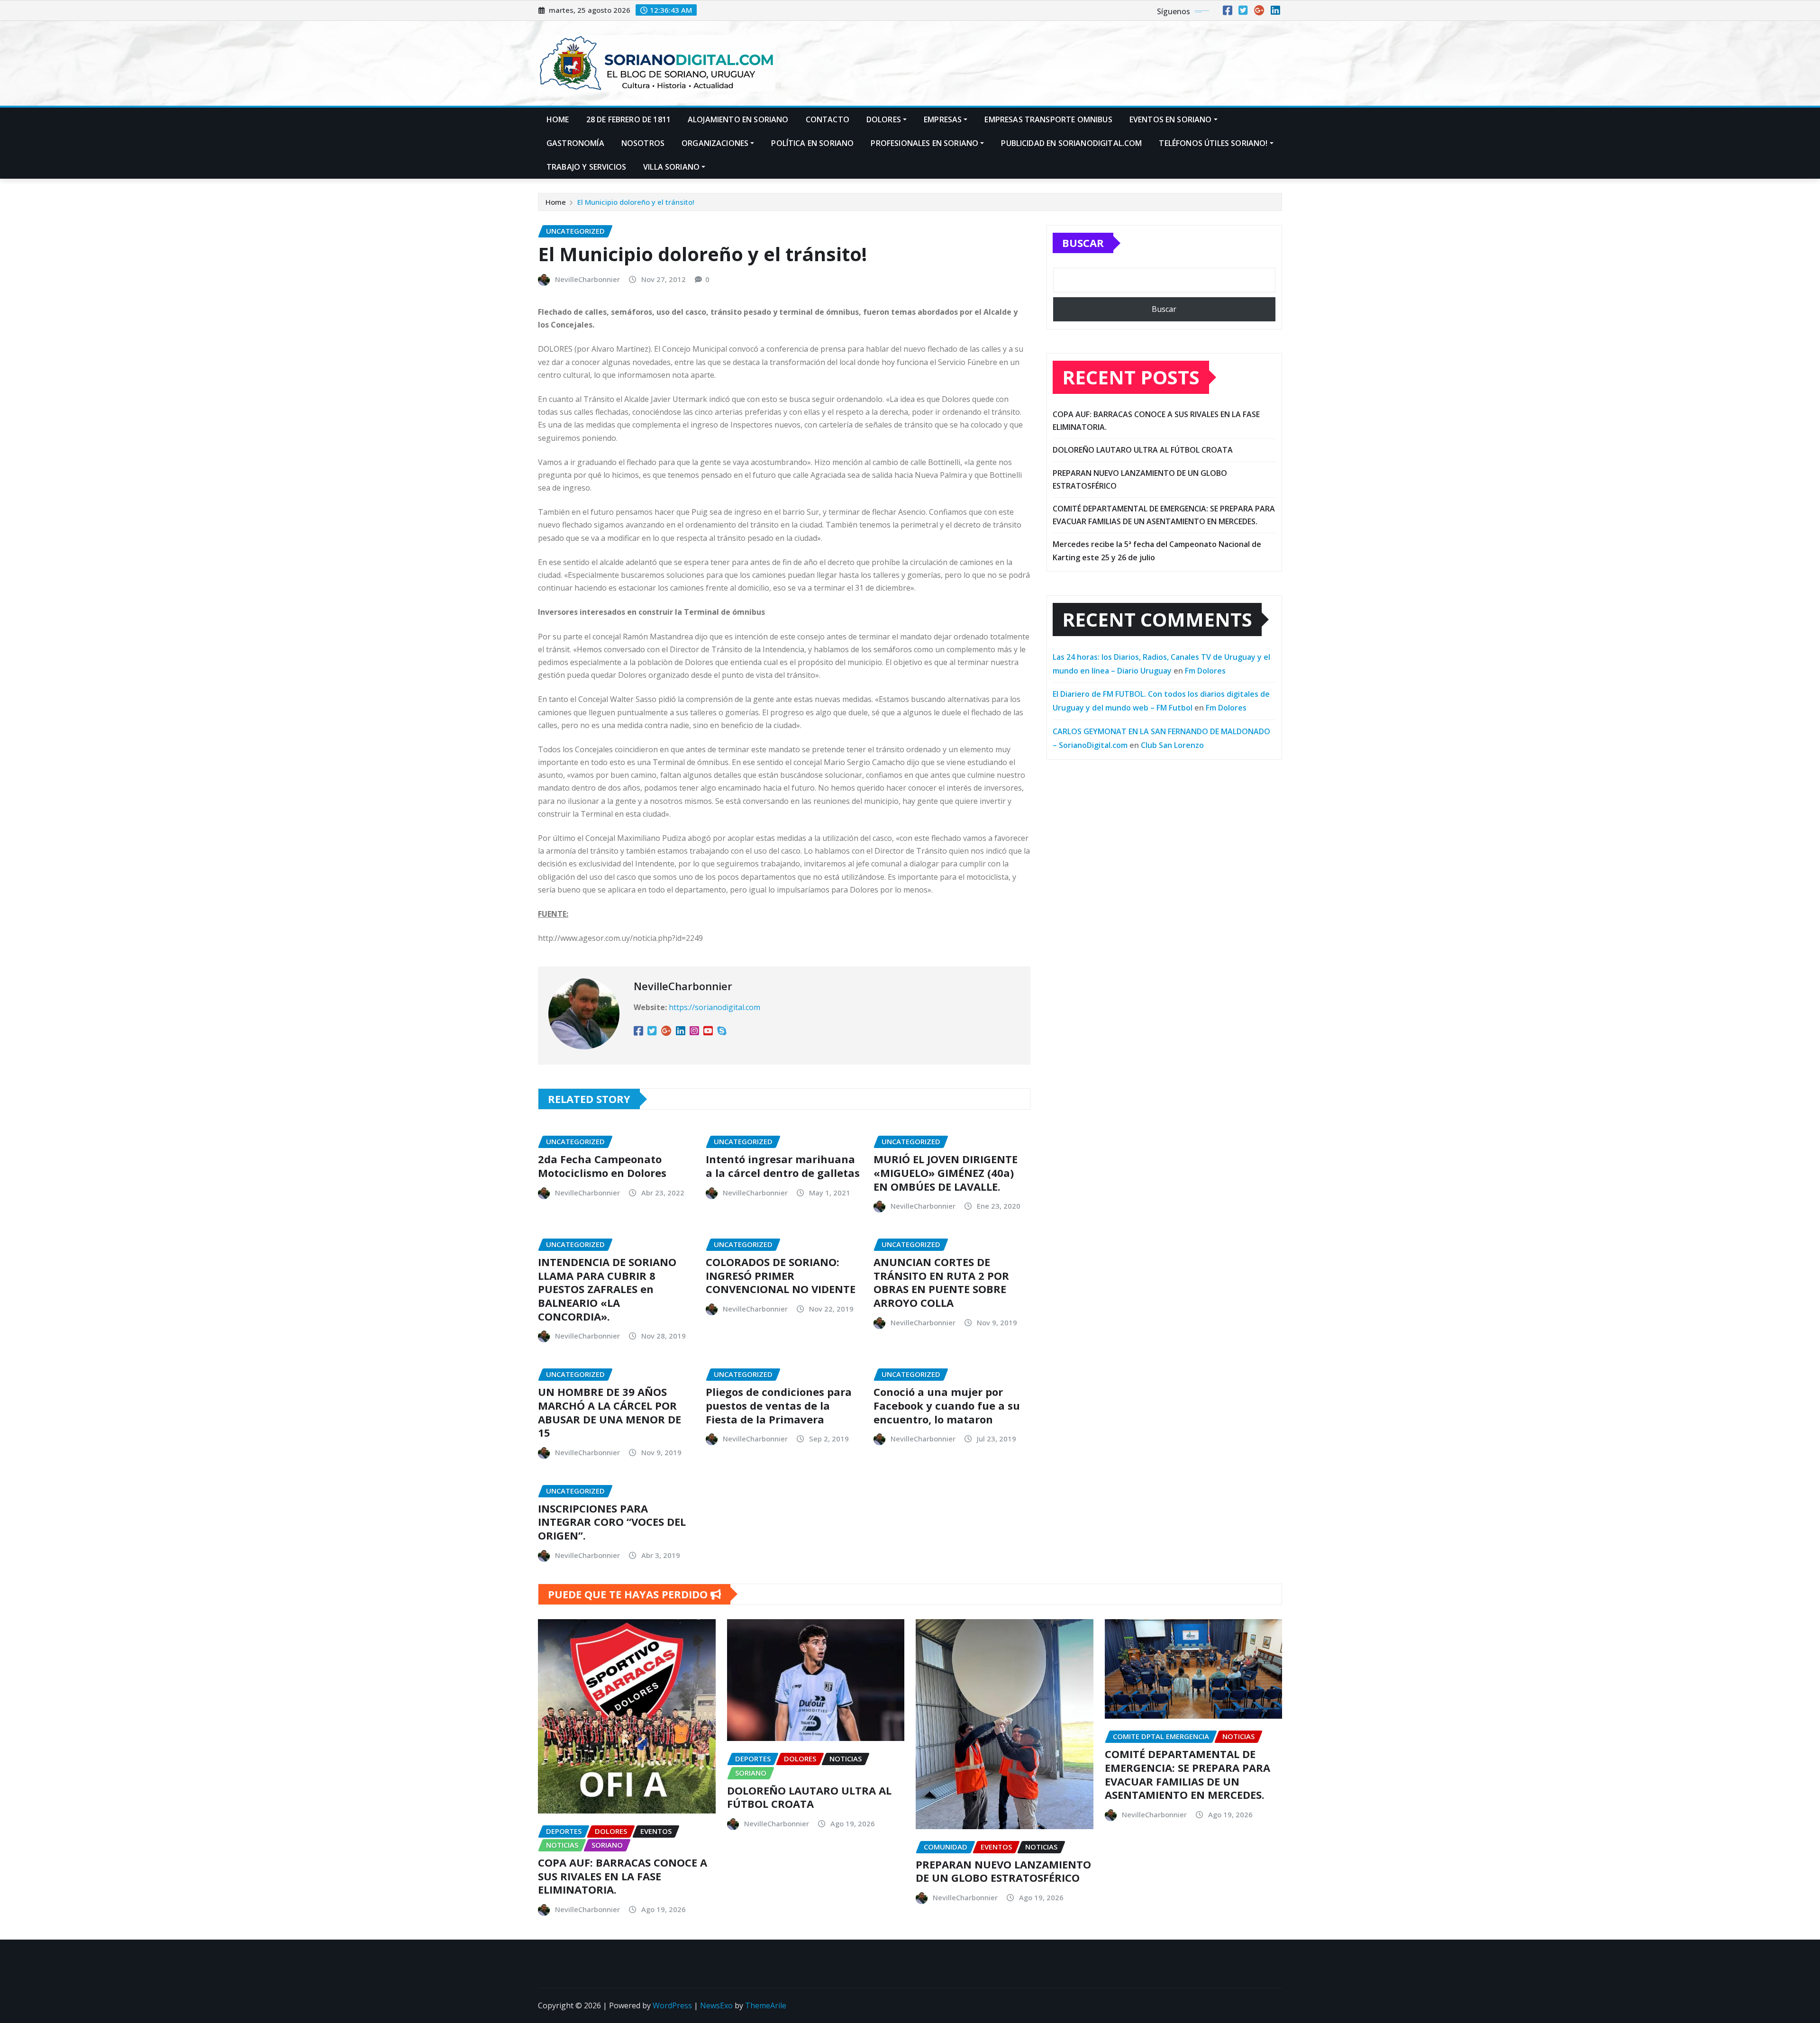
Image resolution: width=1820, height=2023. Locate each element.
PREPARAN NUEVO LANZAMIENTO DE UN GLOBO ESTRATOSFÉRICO (1003, 1871)
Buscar (1083, 243)
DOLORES (884, 119)
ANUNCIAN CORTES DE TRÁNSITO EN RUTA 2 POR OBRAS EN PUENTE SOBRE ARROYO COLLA (941, 1282)
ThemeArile (766, 2005)
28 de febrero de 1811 (628, 119)
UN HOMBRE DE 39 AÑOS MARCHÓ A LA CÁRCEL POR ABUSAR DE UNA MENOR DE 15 (610, 1412)
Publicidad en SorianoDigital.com (1071, 143)
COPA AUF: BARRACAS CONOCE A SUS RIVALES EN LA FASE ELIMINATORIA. (623, 1876)
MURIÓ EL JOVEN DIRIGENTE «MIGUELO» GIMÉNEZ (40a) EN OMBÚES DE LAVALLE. (946, 1172)
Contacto (828, 119)
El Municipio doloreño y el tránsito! (636, 202)
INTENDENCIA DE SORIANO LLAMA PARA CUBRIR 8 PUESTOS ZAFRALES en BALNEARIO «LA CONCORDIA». (607, 1289)
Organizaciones (715, 143)
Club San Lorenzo (1172, 745)
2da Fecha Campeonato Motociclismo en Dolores (602, 1166)
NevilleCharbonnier (587, 279)
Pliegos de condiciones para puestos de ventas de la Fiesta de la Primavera (779, 1405)
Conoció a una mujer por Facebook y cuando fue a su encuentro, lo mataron (947, 1405)
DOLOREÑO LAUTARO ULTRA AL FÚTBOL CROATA (1143, 450)
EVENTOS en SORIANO (1171, 119)
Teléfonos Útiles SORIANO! (1213, 143)
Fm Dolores (1205, 671)
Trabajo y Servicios (586, 167)
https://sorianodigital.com (714, 1007)
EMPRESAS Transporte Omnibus (1048, 119)
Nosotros (643, 143)
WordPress (672, 2005)
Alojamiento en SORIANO (738, 119)
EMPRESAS (943, 119)
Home (558, 119)
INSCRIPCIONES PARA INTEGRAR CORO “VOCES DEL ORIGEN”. (612, 1522)
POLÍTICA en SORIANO (812, 143)
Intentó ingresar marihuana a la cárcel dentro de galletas (783, 1166)
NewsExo (716, 2005)
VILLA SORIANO (671, 167)
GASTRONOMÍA (575, 143)
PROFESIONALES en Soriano (924, 143)
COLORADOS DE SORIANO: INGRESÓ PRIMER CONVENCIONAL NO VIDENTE (781, 1275)
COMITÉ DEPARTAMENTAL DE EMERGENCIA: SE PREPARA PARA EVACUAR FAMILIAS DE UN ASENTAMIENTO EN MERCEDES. (1188, 1774)
